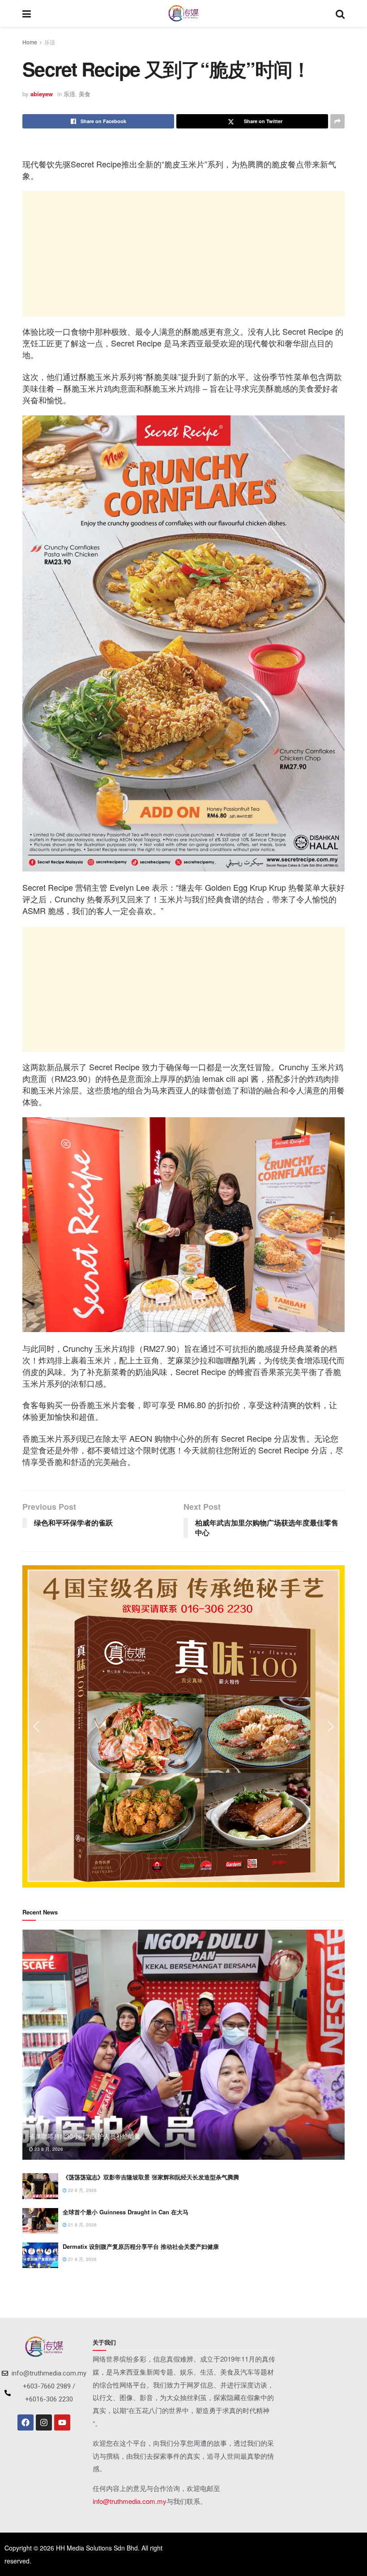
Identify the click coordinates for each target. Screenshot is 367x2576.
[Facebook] (26, 2422)
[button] (36, 1726)
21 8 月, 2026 (82, 2225)
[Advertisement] (183, 254)
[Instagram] (44, 2422)
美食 (85, 94)
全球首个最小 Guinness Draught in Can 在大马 (126, 2212)
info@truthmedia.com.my (130, 2501)
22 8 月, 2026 (82, 2190)
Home (30, 42)
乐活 (50, 42)
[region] (183, 1726)
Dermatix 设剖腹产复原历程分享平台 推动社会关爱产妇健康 (141, 2246)
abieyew (42, 94)
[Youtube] (62, 2422)
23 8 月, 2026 (48, 2149)
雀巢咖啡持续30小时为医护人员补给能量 (85, 2136)
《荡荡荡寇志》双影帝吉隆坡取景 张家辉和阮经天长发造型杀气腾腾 (151, 2177)
